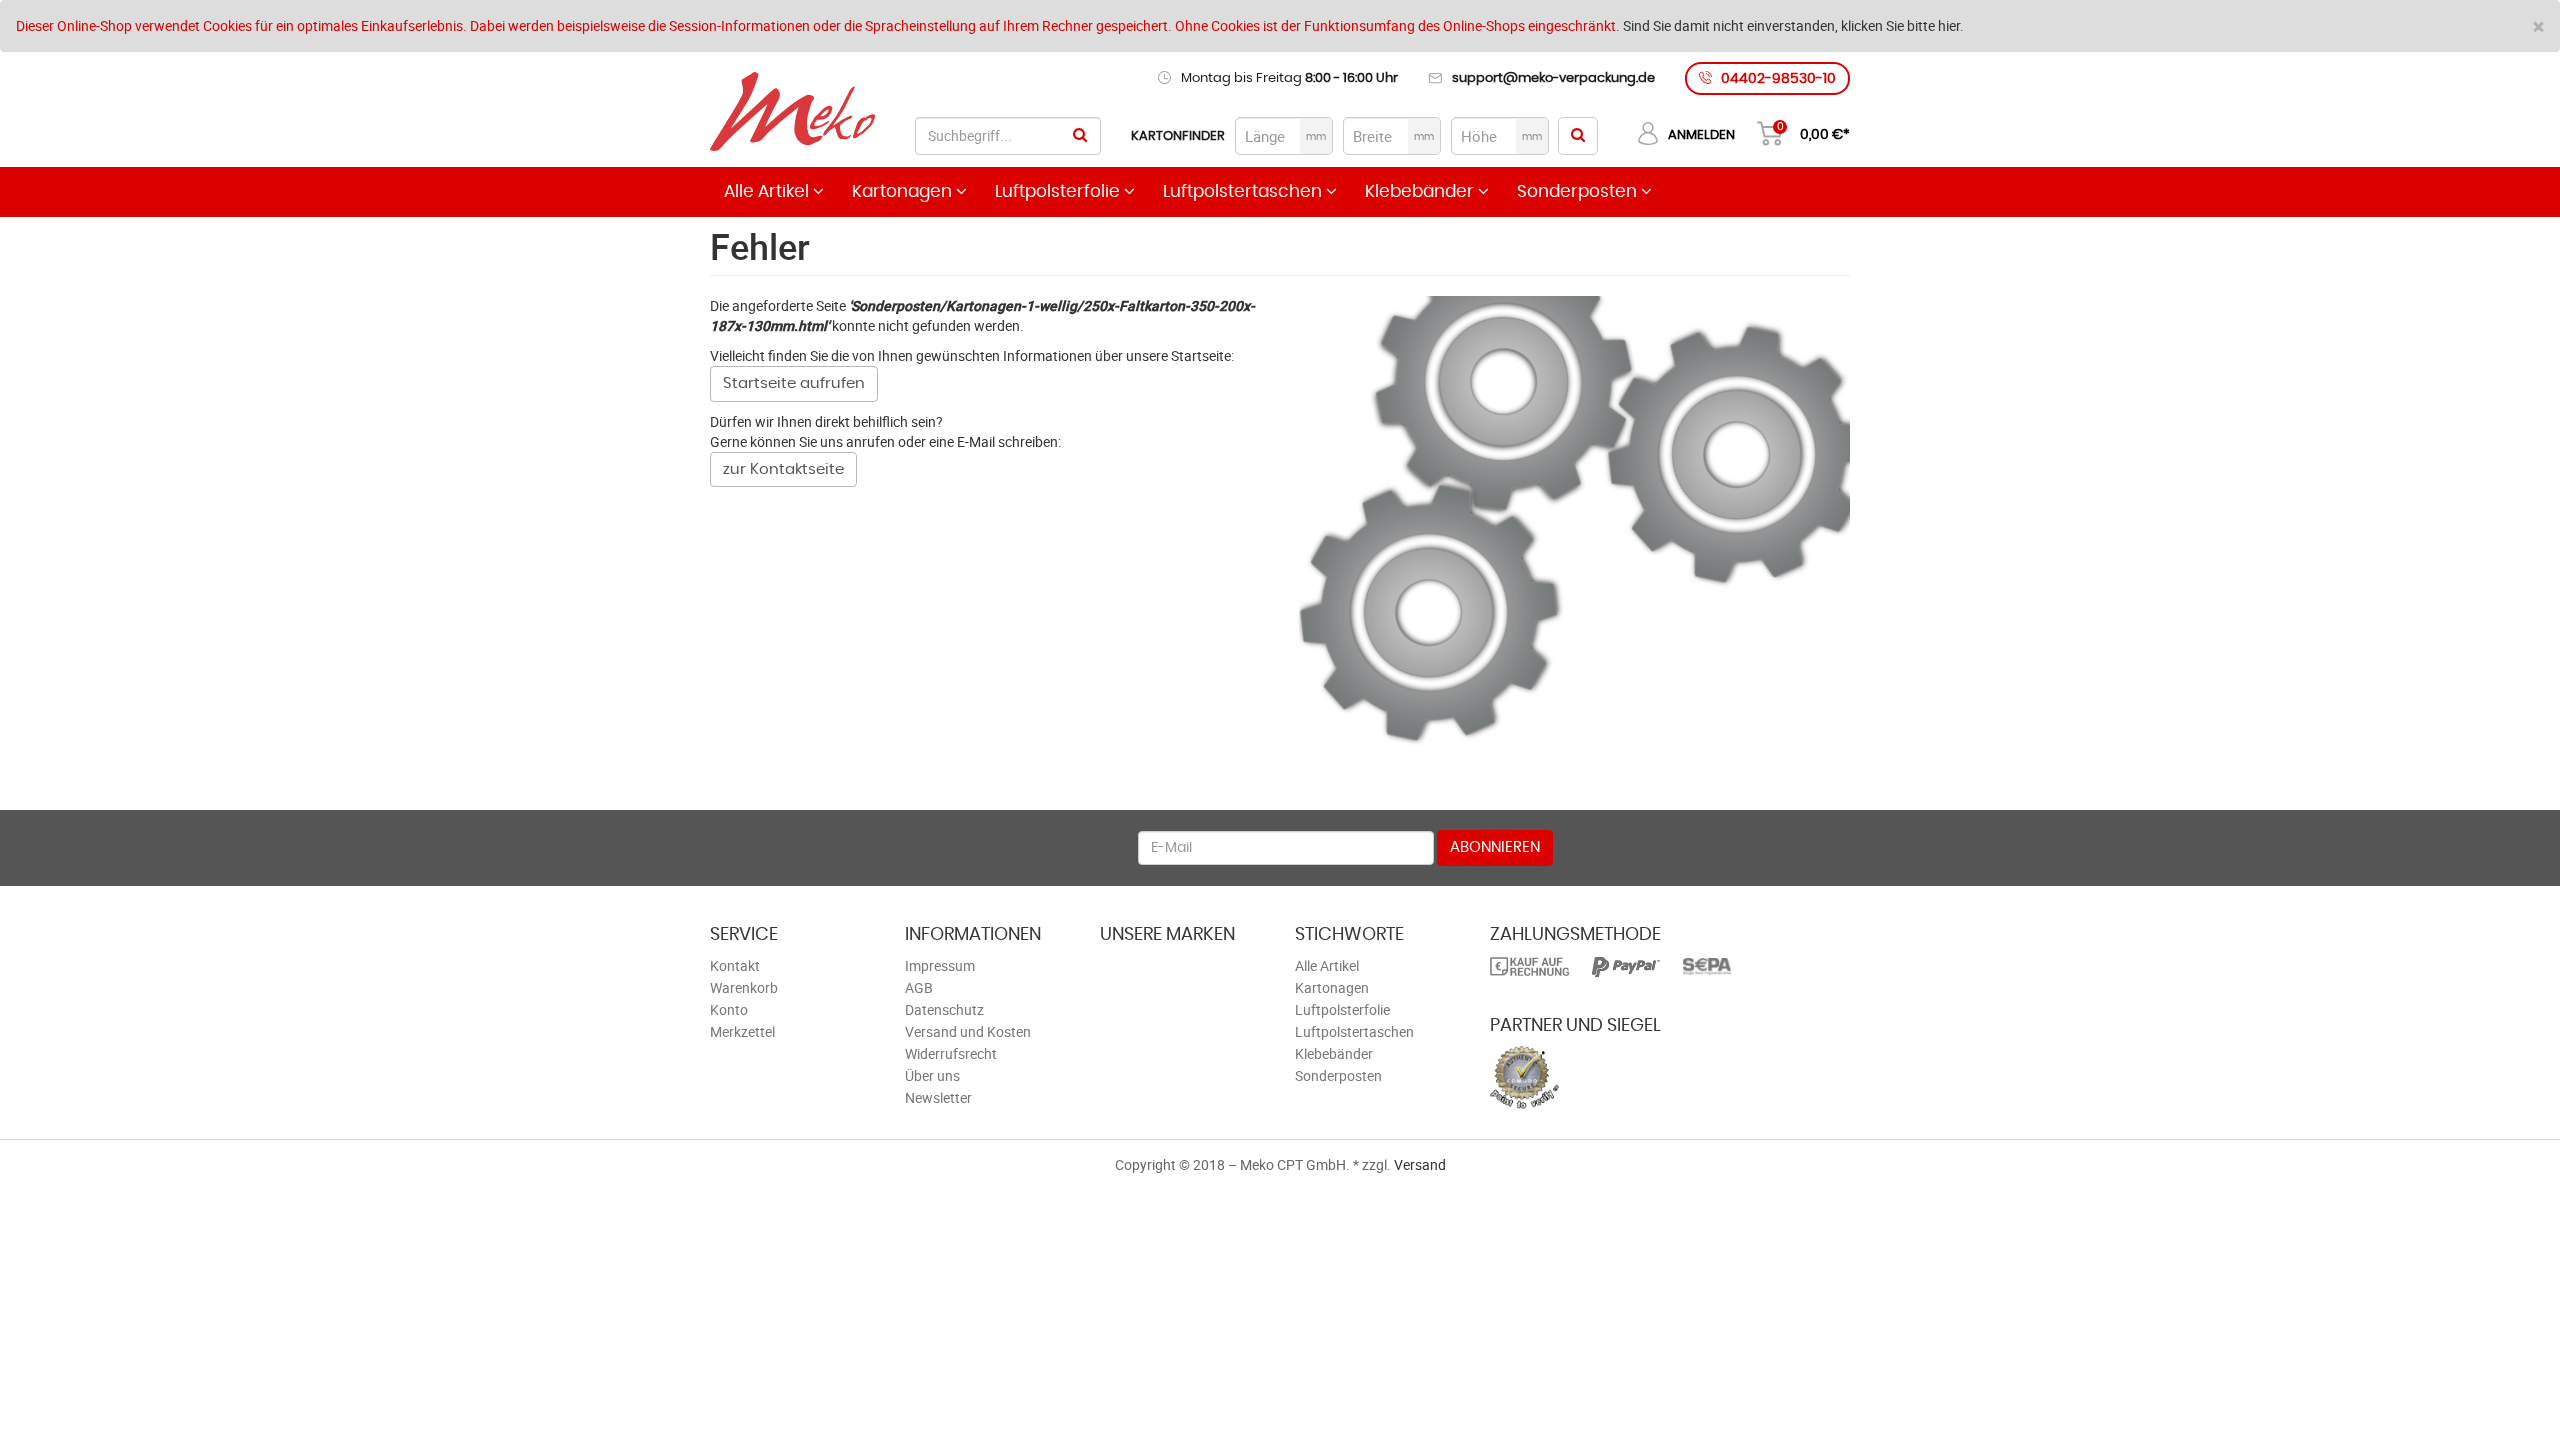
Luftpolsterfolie (1059, 192)
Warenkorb (744, 987)
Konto (729, 1009)
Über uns (932, 1075)
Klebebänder (1421, 192)
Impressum (940, 965)
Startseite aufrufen (794, 383)
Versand (1420, 1164)
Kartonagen (904, 192)
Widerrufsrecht (951, 1053)
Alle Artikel (768, 192)
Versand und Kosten (968, 1031)
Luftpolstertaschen (1244, 192)
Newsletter (938, 1097)
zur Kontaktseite (783, 469)
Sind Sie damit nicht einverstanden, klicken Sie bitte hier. (1793, 25)
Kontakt (735, 965)
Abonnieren (1495, 847)
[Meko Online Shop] (792, 114)
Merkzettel (742, 1031)
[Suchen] (1080, 136)
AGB (919, 987)
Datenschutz (944, 1009)
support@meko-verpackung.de (1553, 78)
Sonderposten (1579, 192)
